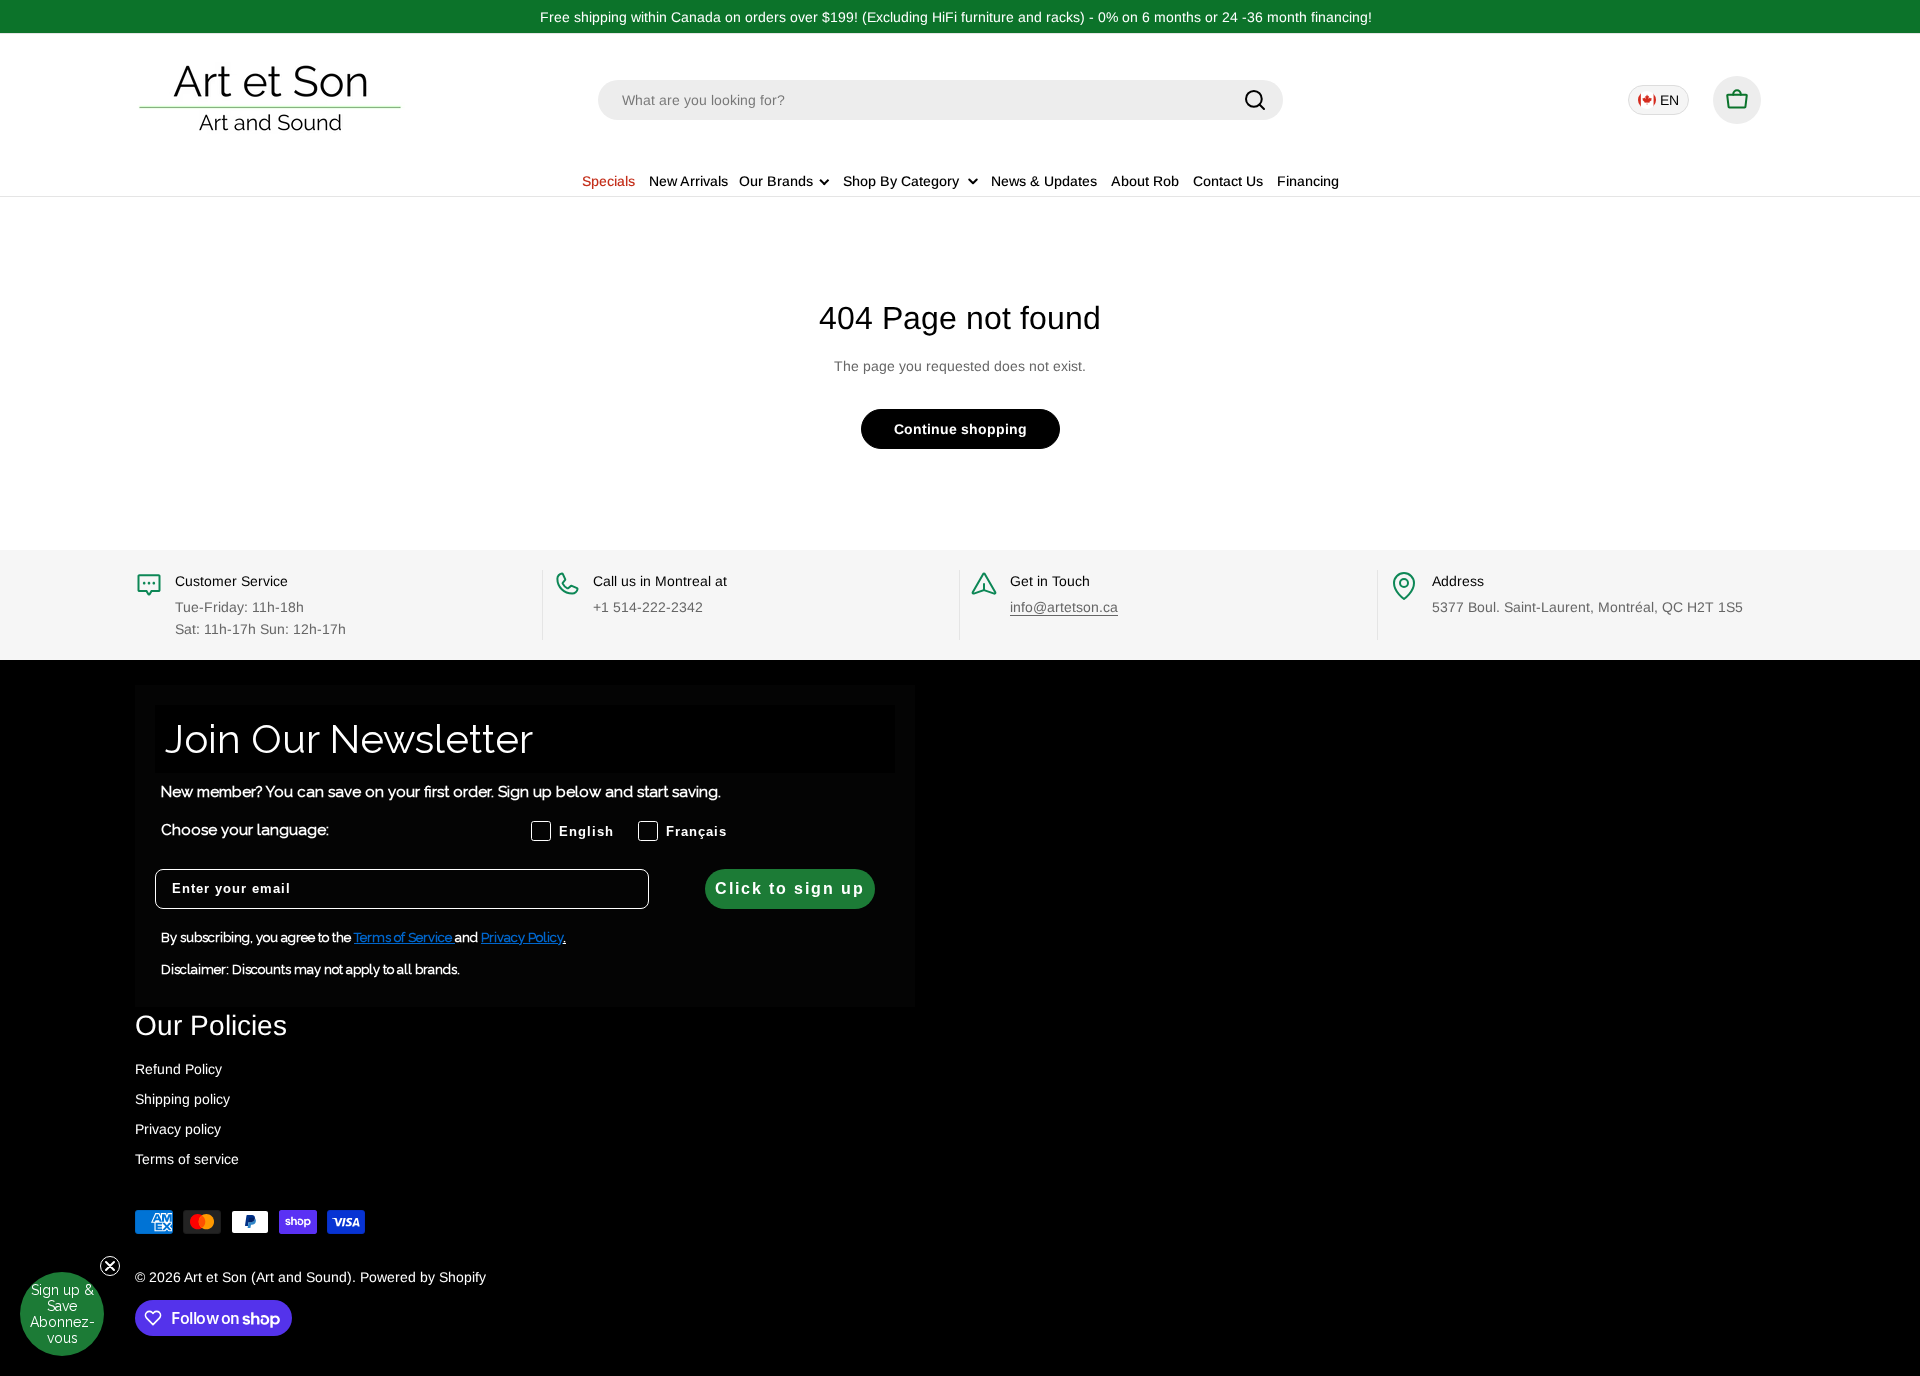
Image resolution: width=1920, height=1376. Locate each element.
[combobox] (940, 100)
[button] (62, 1314)
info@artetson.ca (1064, 607)
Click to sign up (790, 888)
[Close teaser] (110, 1266)
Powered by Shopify (423, 1277)
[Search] (1255, 100)
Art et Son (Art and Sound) (268, 1277)
